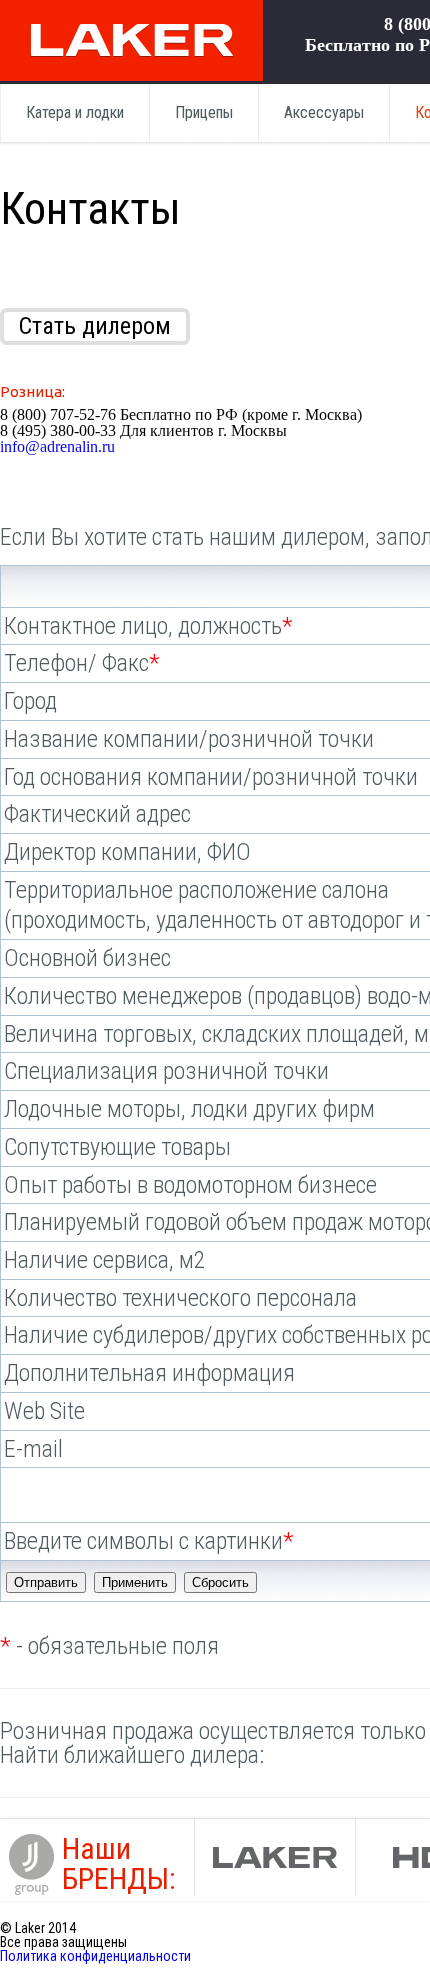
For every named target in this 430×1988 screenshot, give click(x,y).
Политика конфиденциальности (95, 1956)
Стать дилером (95, 326)
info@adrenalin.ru (57, 446)
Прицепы (204, 112)
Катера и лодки (75, 112)
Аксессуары (324, 112)
